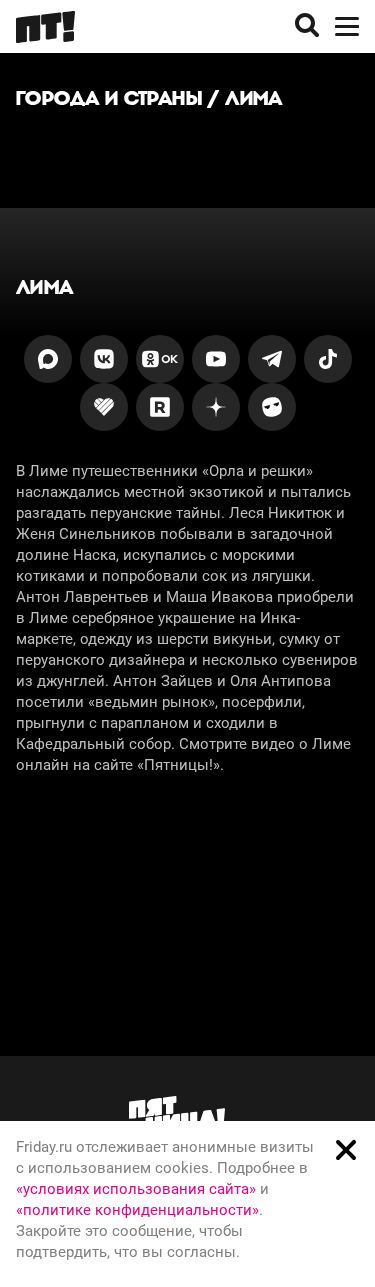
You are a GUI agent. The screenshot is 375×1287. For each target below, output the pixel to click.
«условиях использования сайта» (136, 1189)
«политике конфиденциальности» (137, 1210)
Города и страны (109, 98)
